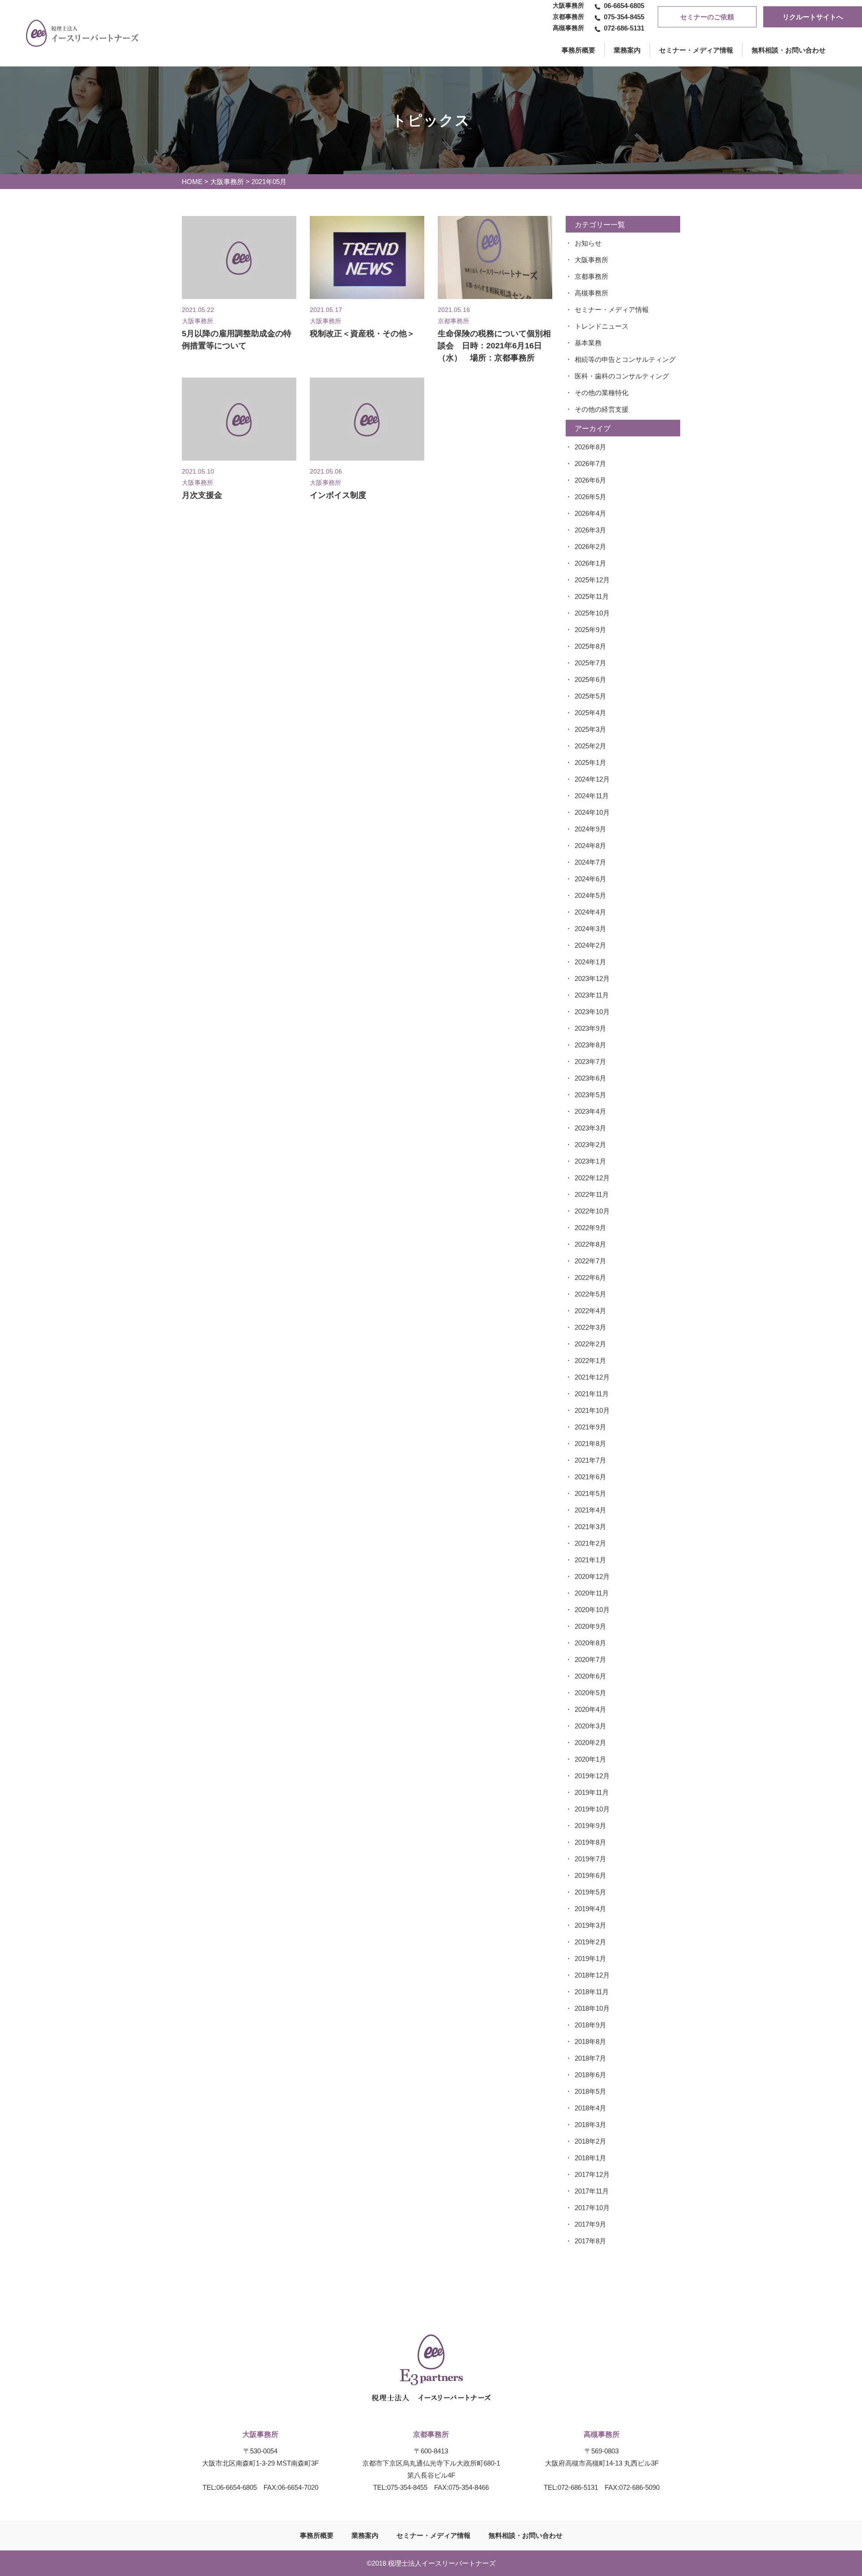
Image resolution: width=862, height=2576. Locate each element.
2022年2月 (590, 1344)
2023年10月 (592, 1012)
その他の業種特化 (602, 393)
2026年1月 (590, 563)
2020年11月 (592, 1593)
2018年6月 (590, 2075)
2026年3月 (590, 530)
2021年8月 (590, 1444)
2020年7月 (590, 1659)
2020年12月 (592, 1576)
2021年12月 (592, 1377)
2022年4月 (590, 1311)
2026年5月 (590, 497)
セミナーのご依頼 (707, 17)
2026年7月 (590, 464)
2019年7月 (590, 1859)
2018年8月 (590, 2042)
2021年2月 (590, 1543)
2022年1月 (590, 1361)
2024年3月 (590, 929)
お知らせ (588, 243)
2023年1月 (590, 1161)
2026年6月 (590, 480)
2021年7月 (590, 1460)
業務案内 (627, 50)
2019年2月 (590, 1942)
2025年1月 (590, 763)
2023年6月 (590, 1078)
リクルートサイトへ (813, 17)
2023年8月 (590, 1045)
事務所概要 (317, 2535)
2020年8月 (590, 1643)
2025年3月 (590, 729)
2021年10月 (592, 1410)
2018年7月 (590, 2058)
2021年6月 (590, 1477)
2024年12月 (592, 779)
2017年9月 (590, 2224)
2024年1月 (590, 962)
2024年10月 (592, 812)
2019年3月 (590, 1925)
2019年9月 (590, 1826)
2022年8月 (590, 1244)
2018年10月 (592, 2008)
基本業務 (588, 343)
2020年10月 (592, 1610)
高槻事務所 (592, 293)
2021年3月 (590, 1527)
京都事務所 (592, 276)
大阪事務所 (227, 182)
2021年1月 (590, 1560)
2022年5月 (590, 1294)
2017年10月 (592, 2208)
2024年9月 (590, 829)
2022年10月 (592, 1211)
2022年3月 (590, 1327)
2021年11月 (592, 1394)
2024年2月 (590, 945)
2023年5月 (590, 1095)
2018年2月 (590, 2141)
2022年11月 (592, 1194)
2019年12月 (592, 1776)
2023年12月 (592, 978)
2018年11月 (592, 1992)
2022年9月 (590, 1228)
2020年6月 (590, 1676)
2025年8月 (590, 646)
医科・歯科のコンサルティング (622, 376)
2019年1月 (590, 1958)
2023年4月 (590, 1111)
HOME (192, 182)
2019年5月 (590, 1892)
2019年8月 (590, 1842)
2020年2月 (590, 1743)
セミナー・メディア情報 (696, 50)
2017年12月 (592, 2174)
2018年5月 (590, 2091)
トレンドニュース (602, 326)
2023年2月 (590, 1145)
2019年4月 (590, 1909)
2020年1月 (590, 1759)
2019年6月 (590, 1875)
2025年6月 (590, 679)
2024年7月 (590, 862)
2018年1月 (590, 2158)
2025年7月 (590, 663)
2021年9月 (590, 1427)
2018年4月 (590, 2108)
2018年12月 (592, 1975)
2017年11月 (592, 2191)
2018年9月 (590, 2025)
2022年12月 (592, 1178)
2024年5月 (590, 895)
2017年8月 (590, 2241)
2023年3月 (590, 1128)
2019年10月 (592, 1809)
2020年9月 (590, 1626)
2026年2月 (590, 547)
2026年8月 (590, 447)
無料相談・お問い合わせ (789, 50)
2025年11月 (592, 596)
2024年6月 (590, 879)
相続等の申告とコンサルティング (625, 359)
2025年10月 (592, 613)
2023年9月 (590, 1028)
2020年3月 (590, 1726)
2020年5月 (590, 1693)
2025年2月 (590, 746)
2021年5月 (590, 1493)
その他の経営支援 (602, 409)
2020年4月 (590, 1709)
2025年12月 (592, 580)
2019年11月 (592, 1792)
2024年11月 (592, 796)
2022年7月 (590, 1261)
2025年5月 (590, 696)
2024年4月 (590, 912)
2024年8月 (590, 846)
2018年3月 (590, 2125)
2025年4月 (590, 713)
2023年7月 (590, 1062)
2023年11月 (592, 995)
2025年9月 (590, 630)
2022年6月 (590, 1277)
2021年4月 (590, 1510)
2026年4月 (590, 513)
